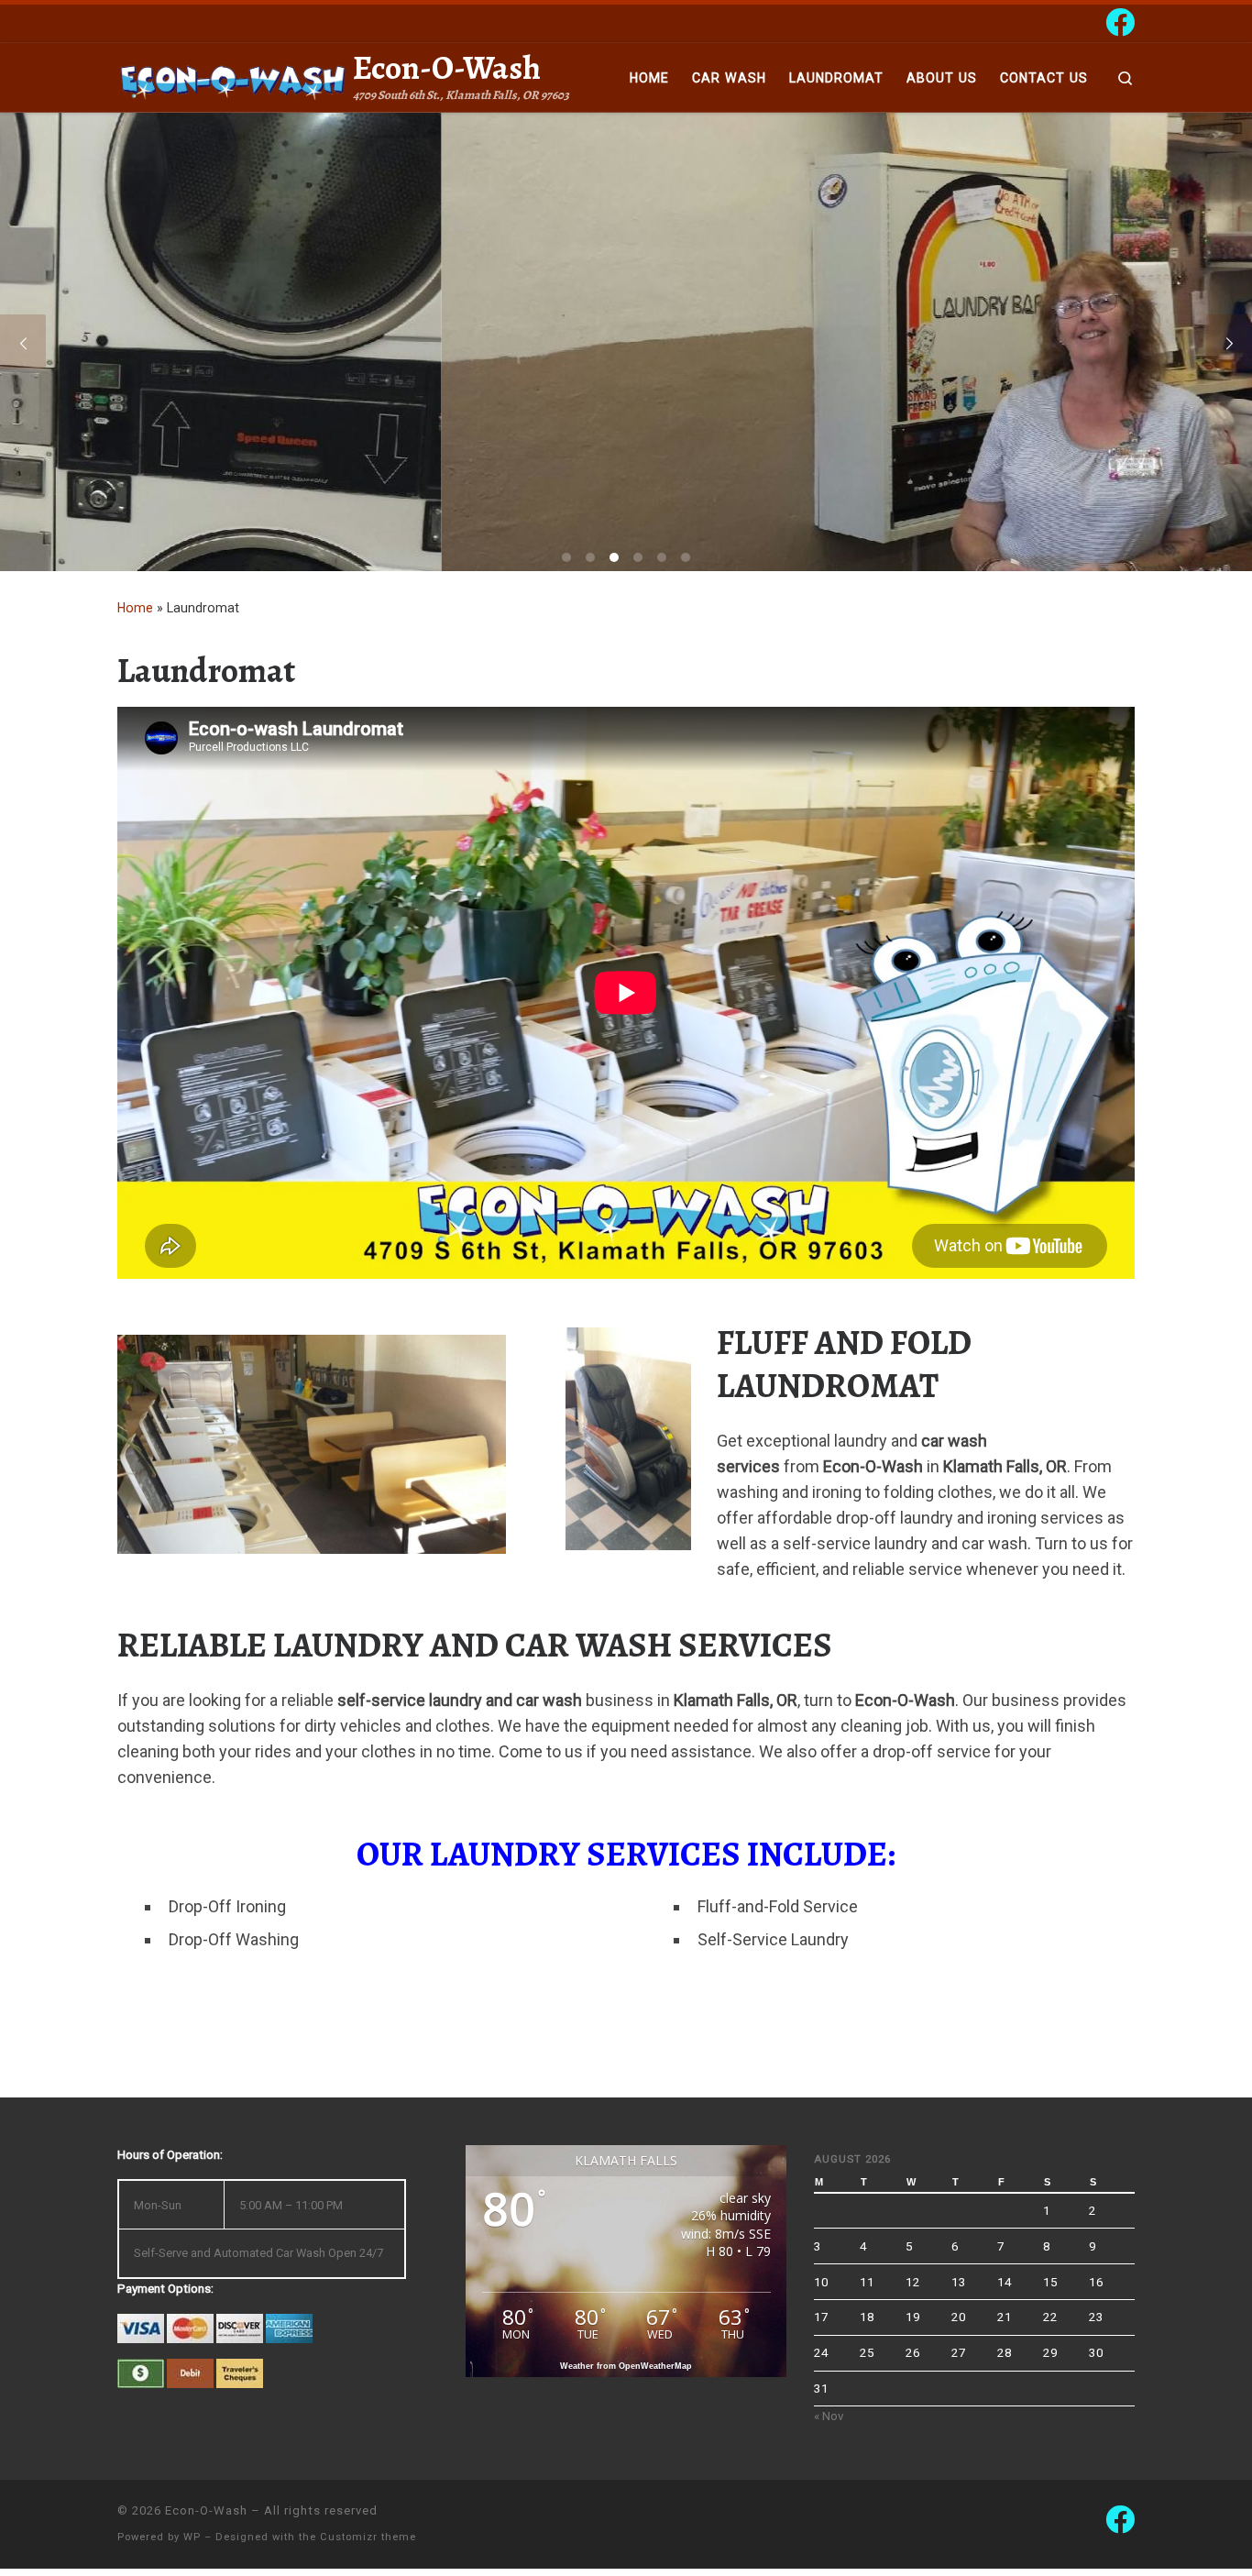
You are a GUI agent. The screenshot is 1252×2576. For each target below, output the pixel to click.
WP (192, 2537)
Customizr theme (368, 2537)
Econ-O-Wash (206, 2510)
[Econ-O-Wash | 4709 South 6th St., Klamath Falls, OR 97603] (232, 77)
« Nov (829, 2416)
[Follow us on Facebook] (1120, 22)
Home (135, 608)
